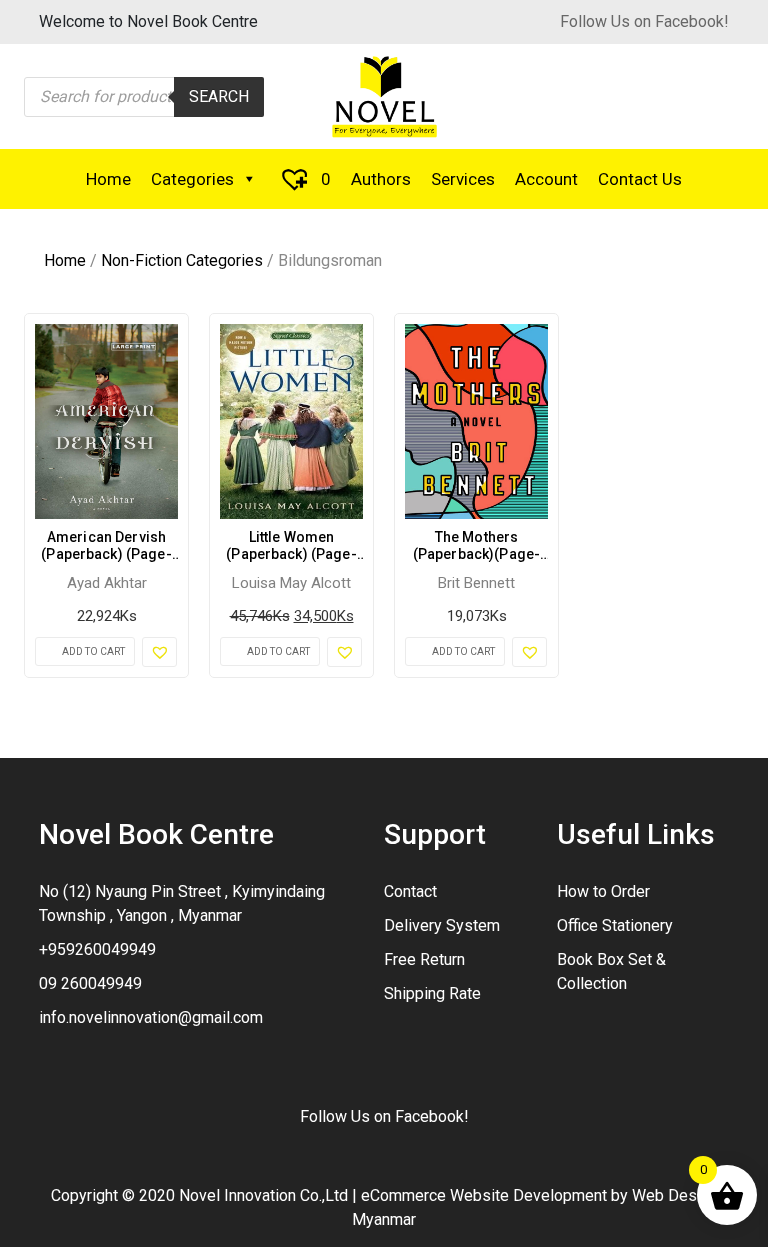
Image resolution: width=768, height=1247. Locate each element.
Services (463, 179)
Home (108, 179)
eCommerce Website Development (484, 1195)
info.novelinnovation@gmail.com (151, 1017)
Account (546, 179)
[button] (159, 652)
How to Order (603, 891)
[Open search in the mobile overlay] (144, 97)
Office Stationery (615, 925)
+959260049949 (97, 949)
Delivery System (442, 925)
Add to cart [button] (93, 651)
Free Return (424, 959)
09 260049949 (90, 983)
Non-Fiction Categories (182, 260)
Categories (192, 179)
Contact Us (640, 179)
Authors (381, 179)
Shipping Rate (432, 993)
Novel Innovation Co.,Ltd (263, 1195)
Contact (410, 891)
